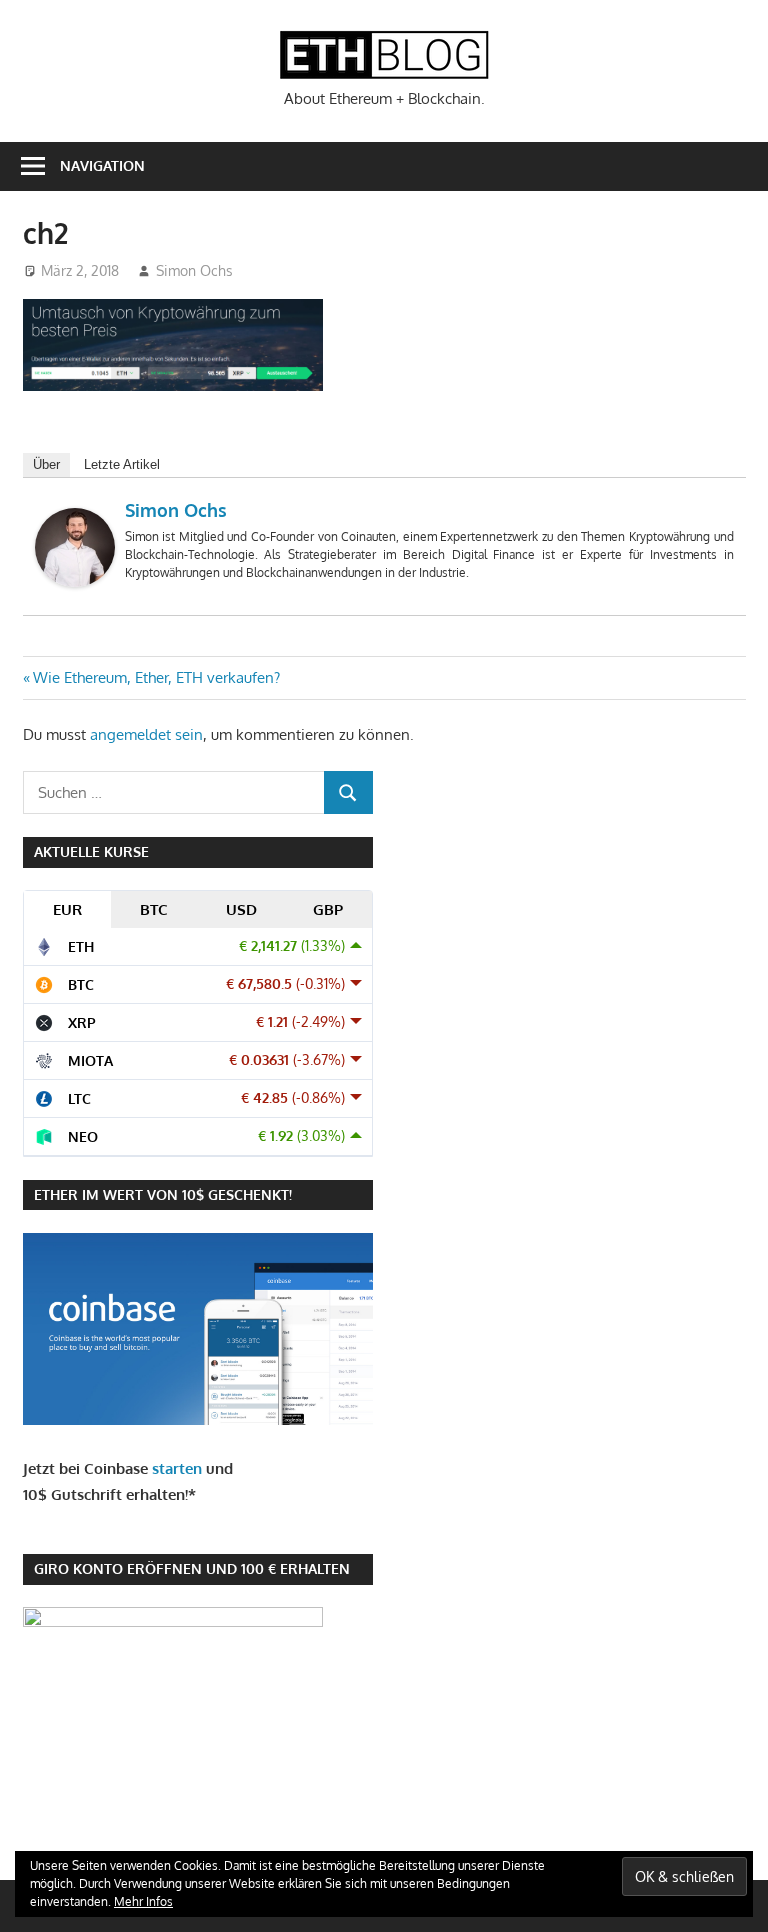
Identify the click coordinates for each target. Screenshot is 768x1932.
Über (46, 464)
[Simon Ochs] (75, 581)
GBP (328, 909)
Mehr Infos (143, 1901)
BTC (154, 909)
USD (241, 909)
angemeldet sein (146, 734)
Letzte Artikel (122, 464)
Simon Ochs (194, 270)
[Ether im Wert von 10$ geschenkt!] (198, 1419)
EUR (67, 909)
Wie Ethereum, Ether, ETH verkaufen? (156, 677)
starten (177, 1468)
